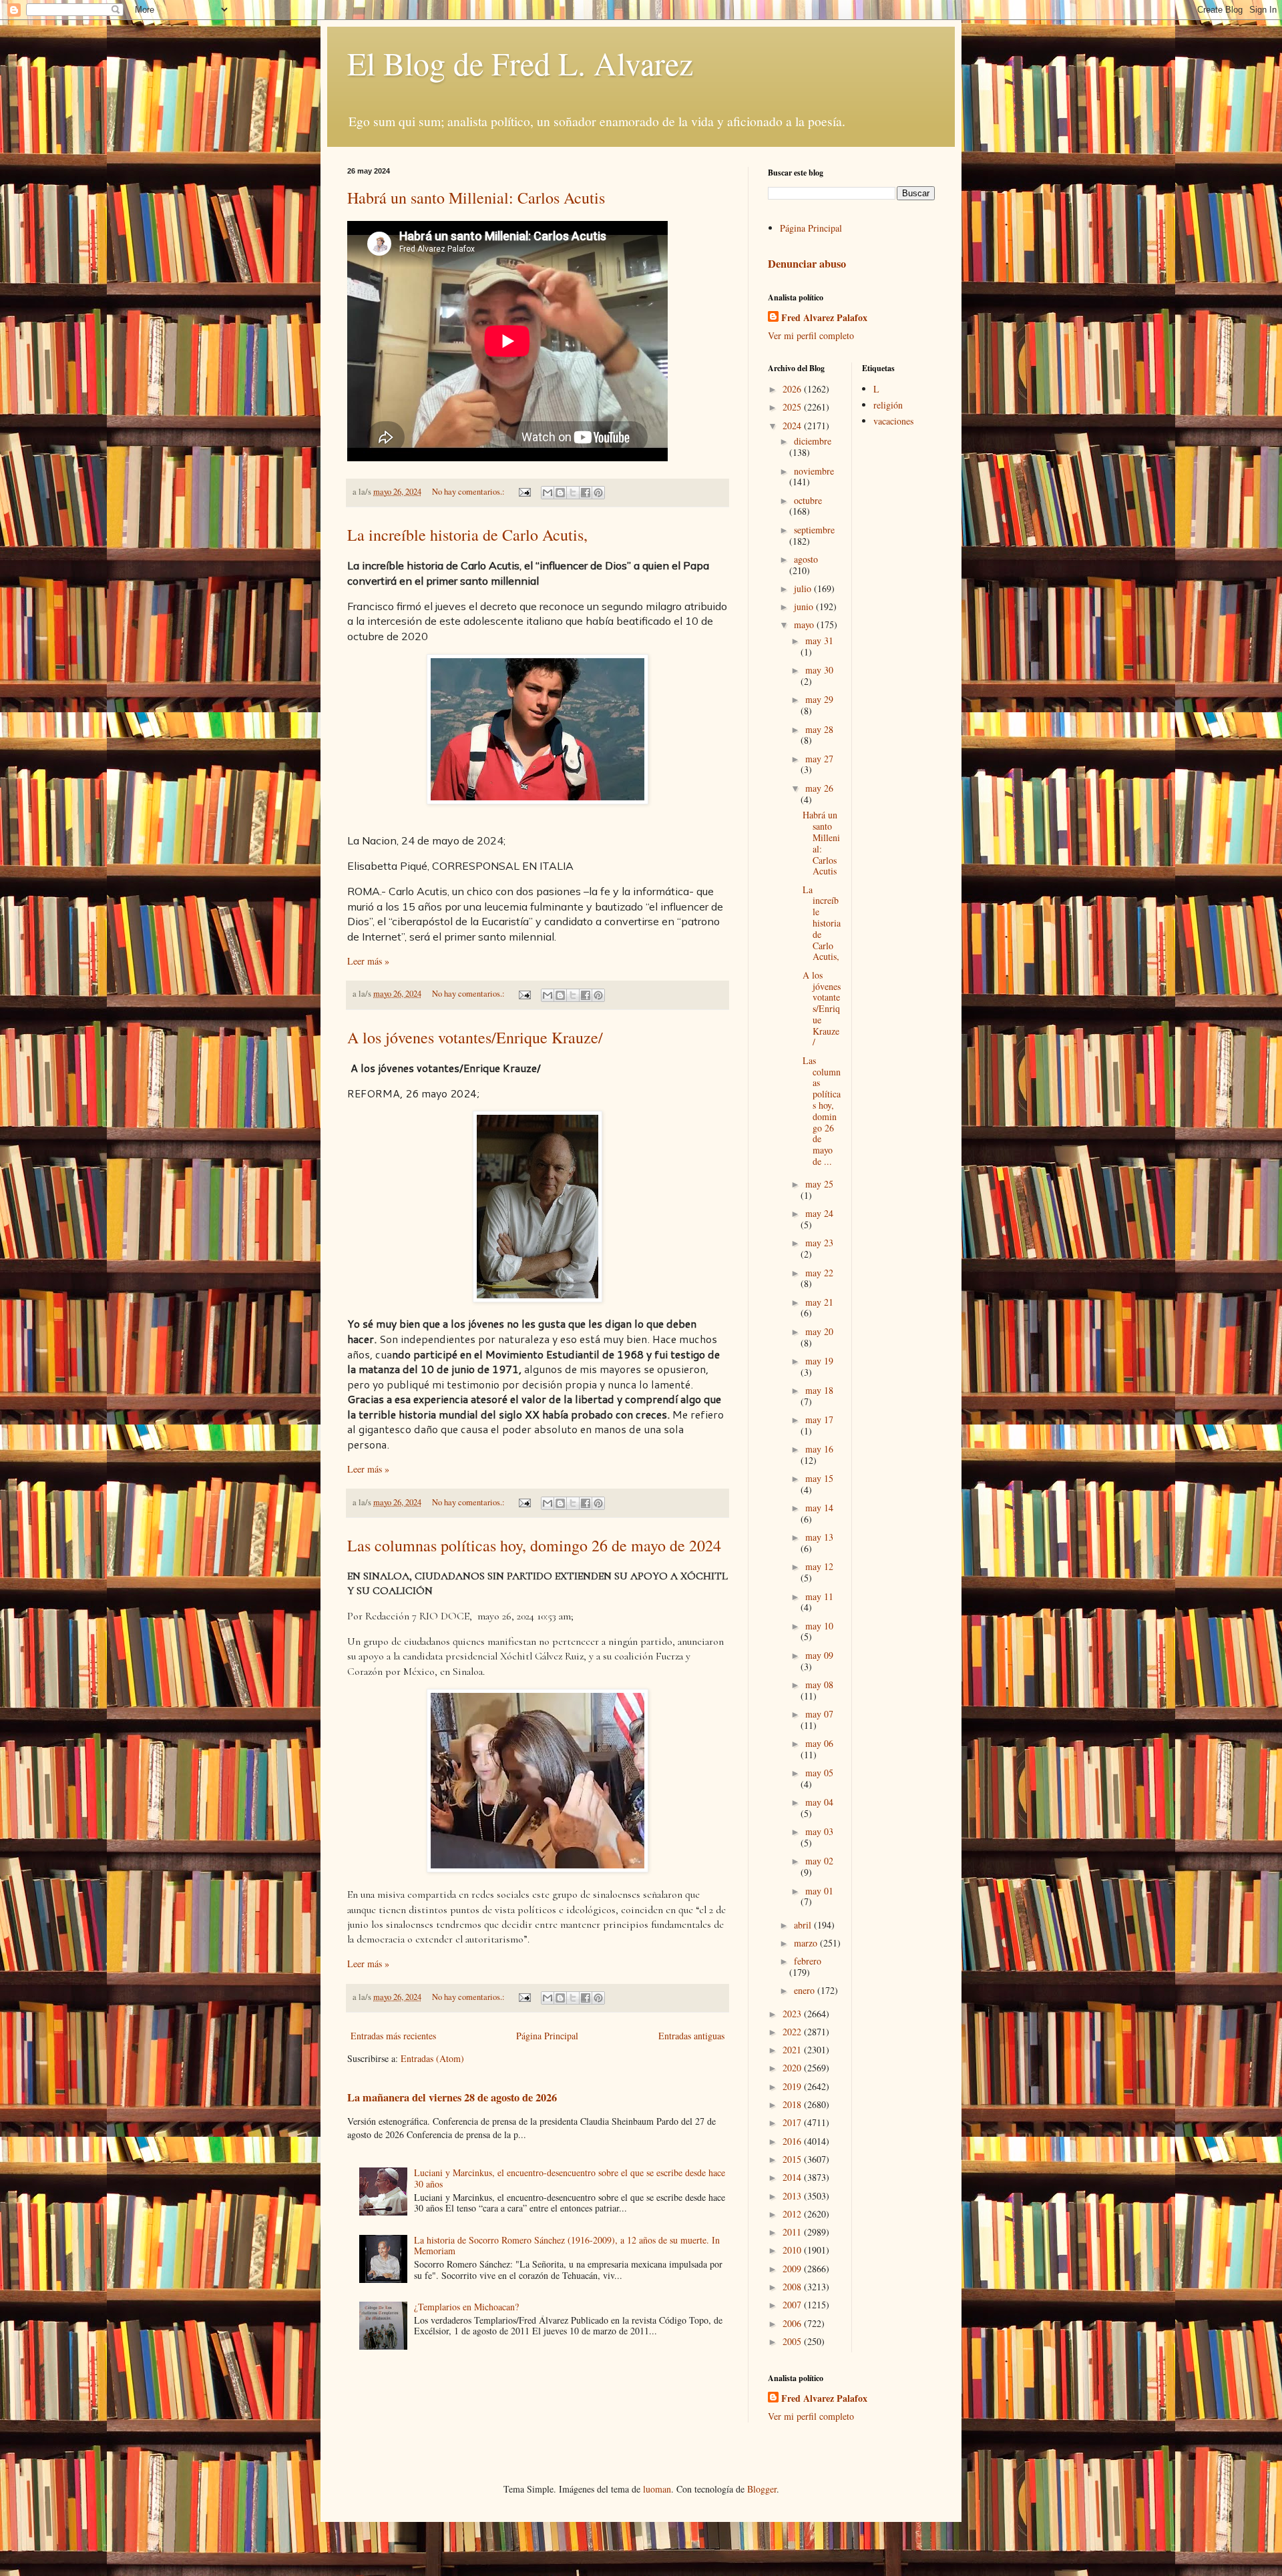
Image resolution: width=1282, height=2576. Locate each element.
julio (804, 588)
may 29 (819, 699)
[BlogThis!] (560, 493)
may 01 (819, 1891)
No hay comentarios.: (469, 492)
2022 (793, 2032)
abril (804, 1925)
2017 (793, 2122)
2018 (793, 2104)
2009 (793, 2269)
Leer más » (368, 961)
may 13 (819, 1537)
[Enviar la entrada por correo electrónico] (524, 492)
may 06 (819, 1743)
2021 (793, 2050)
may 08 (819, 1685)
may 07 (819, 1714)
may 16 (819, 1449)
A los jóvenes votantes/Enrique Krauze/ (475, 1037)
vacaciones (893, 421)
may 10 (819, 1626)
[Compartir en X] (573, 493)
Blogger (762, 2489)
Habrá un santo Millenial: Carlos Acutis (476, 198)
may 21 (819, 1302)
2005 (793, 2341)
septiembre (814, 530)
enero (806, 1990)
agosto (806, 559)
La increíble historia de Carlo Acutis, (467, 535)
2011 (793, 2232)
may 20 (819, 1331)
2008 (793, 2287)
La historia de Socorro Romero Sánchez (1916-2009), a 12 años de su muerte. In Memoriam (567, 2246)
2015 (793, 2159)
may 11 (819, 1596)
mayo (805, 624)
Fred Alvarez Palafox (824, 318)
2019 (793, 2086)
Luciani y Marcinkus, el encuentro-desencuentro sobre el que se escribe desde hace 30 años (570, 2178)
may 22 (819, 1273)
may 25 (819, 1184)
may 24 (819, 1213)
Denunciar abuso (807, 264)
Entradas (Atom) (432, 2058)
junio (805, 606)
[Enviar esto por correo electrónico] (548, 493)
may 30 (819, 670)
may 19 (819, 1361)
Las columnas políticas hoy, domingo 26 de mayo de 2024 (534, 1545)
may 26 (819, 788)
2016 (793, 2141)
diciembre (813, 441)
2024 (793, 426)
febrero (808, 1961)
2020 (793, 2068)
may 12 (819, 1566)
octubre (808, 500)
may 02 (819, 1861)
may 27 (819, 759)
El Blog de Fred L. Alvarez (520, 63)
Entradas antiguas (691, 2036)
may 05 (819, 1773)
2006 (793, 2323)
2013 (793, 2196)
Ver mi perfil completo (811, 335)
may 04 (819, 1802)
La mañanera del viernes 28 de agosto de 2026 (452, 2097)
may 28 (819, 729)
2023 (793, 2014)
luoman (657, 2489)
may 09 (819, 1655)
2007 (793, 2305)
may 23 (819, 1243)
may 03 (819, 1831)
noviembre (814, 471)
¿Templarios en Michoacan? (466, 2307)
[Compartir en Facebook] (586, 493)
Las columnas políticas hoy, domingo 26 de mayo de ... (822, 1111)
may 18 (819, 1390)
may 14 (819, 1508)
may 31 (819, 640)
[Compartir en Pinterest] (598, 493)
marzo (807, 1943)
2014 (793, 2177)
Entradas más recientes (393, 2036)
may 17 (819, 1420)
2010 (793, 2250)
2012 (793, 2214)
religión (888, 405)
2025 (793, 407)
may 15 (819, 1478)
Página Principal (547, 2036)
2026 (793, 389)
